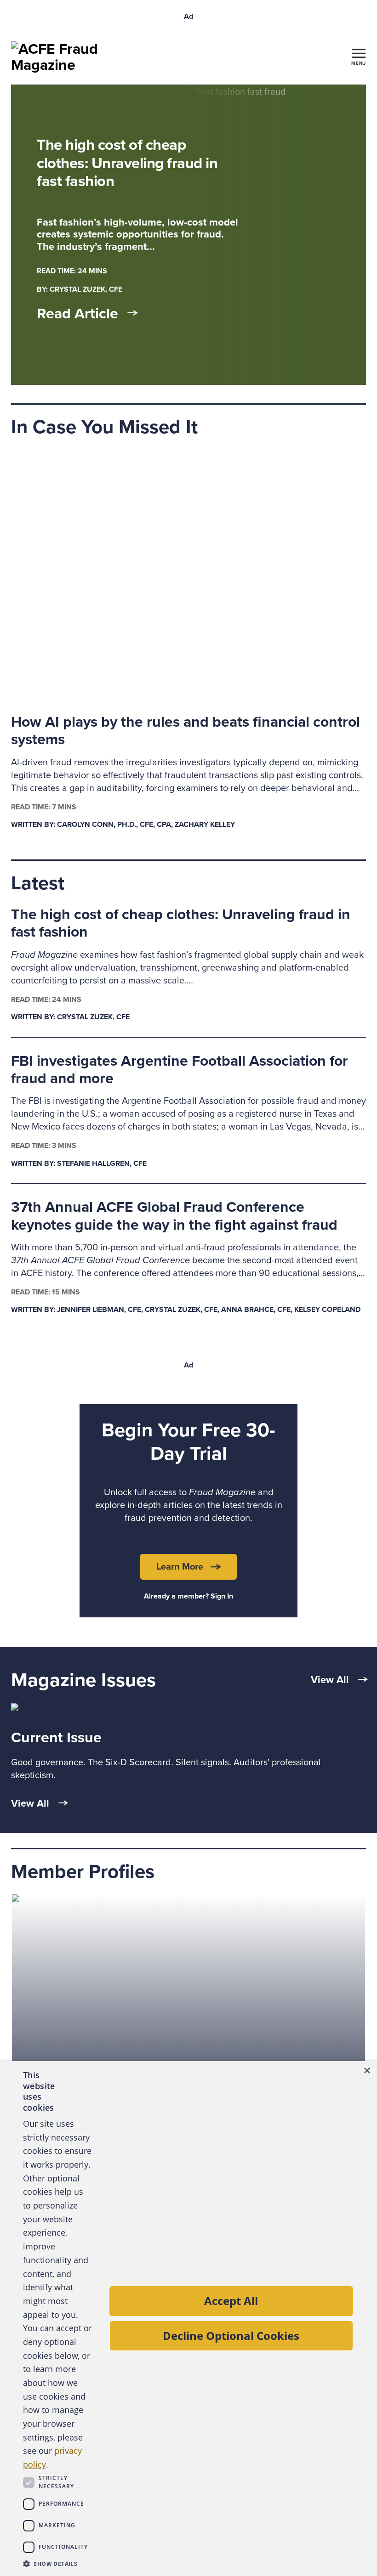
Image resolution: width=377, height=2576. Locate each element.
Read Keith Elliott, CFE (57, 1902)
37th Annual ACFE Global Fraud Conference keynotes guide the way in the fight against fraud (174, 1216)
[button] (58, 2564)
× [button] (367, 2071)
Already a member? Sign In (188, 1596)
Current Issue (56, 1738)
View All (330, 1680)
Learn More (180, 1567)
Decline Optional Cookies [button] (231, 2336)
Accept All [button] (231, 2301)
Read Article (77, 314)
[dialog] (188, 2319)
